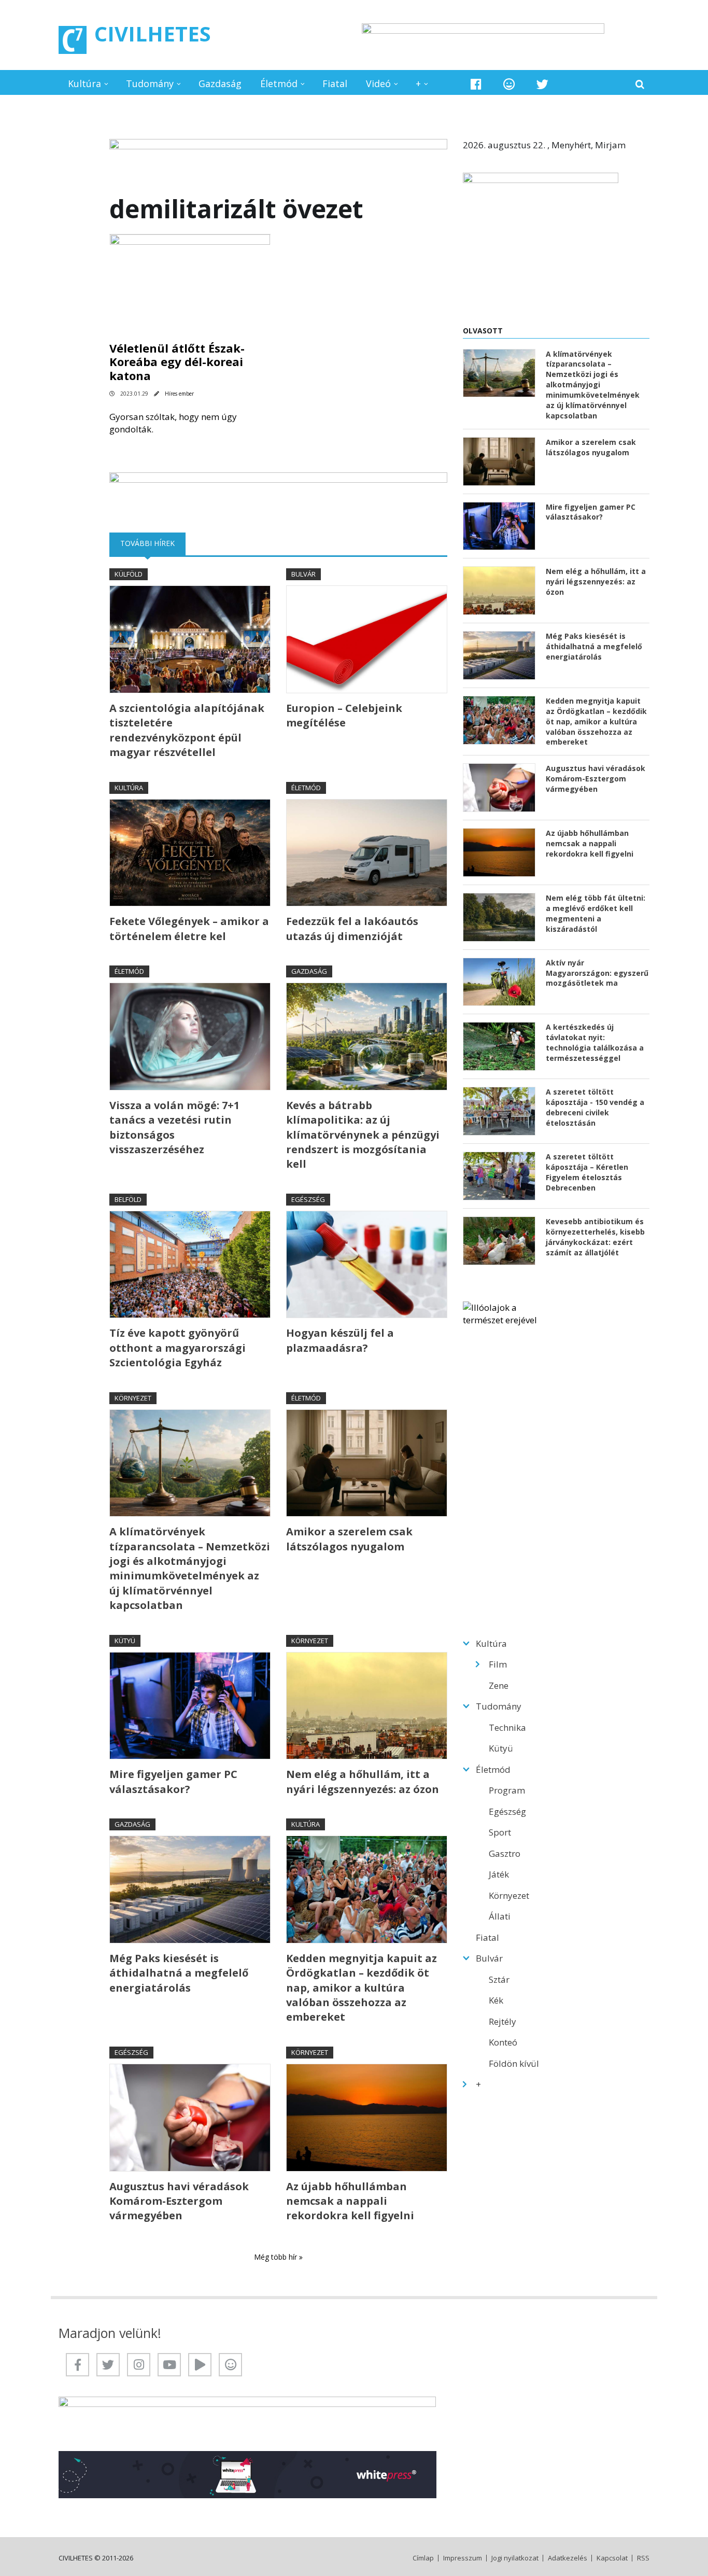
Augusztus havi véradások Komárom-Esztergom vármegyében (179, 2201)
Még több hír (277, 2257)
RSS (643, 2558)
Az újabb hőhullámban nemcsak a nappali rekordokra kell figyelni (350, 2201)
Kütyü (125, 1641)
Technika (507, 1727)
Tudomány (150, 83)
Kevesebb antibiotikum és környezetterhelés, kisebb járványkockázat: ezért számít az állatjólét (595, 1237)
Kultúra (84, 83)
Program (507, 1790)
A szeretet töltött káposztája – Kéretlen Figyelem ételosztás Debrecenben (587, 1172)
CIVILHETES (153, 33)
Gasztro (505, 1853)
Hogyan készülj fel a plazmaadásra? (340, 1340)
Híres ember (179, 394)
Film (498, 1664)
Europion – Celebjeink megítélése (344, 715)
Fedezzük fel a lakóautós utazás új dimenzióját (352, 928)
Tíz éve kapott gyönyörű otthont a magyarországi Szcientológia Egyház (178, 1348)
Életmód (279, 83)
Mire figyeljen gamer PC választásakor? (173, 1781)
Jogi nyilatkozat (515, 2558)
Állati (500, 1916)
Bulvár (303, 574)
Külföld (129, 574)
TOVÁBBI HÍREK (153, 543)
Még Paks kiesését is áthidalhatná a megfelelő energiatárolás (179, 1973)
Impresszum (463, 2558)
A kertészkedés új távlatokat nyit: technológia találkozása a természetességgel (595, 1042)
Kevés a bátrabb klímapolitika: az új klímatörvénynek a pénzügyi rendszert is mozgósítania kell (363, 1135)
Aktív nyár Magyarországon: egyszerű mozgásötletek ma (597, 973)
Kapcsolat (612, 2558)
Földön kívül (514, 2063)
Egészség (308, 1199)
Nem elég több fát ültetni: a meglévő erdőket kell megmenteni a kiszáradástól (596, 913)
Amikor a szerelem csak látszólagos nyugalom (349, 1539)
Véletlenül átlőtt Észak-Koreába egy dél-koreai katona (177, 362)
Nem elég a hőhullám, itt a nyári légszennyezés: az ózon (363, 1781)
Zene (499, 1685)
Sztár (499, 1979)
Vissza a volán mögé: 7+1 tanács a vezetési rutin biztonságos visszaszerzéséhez (174, 1127)
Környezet (133, 1398)
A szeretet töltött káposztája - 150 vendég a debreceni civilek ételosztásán (595, 1107)
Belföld (128, 1199)
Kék (496, 2000)
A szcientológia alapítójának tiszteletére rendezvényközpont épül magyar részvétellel (187, 730)
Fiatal (335, 83)
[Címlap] (73, 40)
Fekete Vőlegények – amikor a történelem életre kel (189, 928)
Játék (499, 1874)
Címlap (423, 2558)
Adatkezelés (568, 2558)
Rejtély (502, 2021)
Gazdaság (220, 83)
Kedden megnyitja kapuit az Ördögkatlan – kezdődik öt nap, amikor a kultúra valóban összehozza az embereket (362, 1988)
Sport (500, 1832)
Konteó (503, 2042)
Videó (378, 83)
